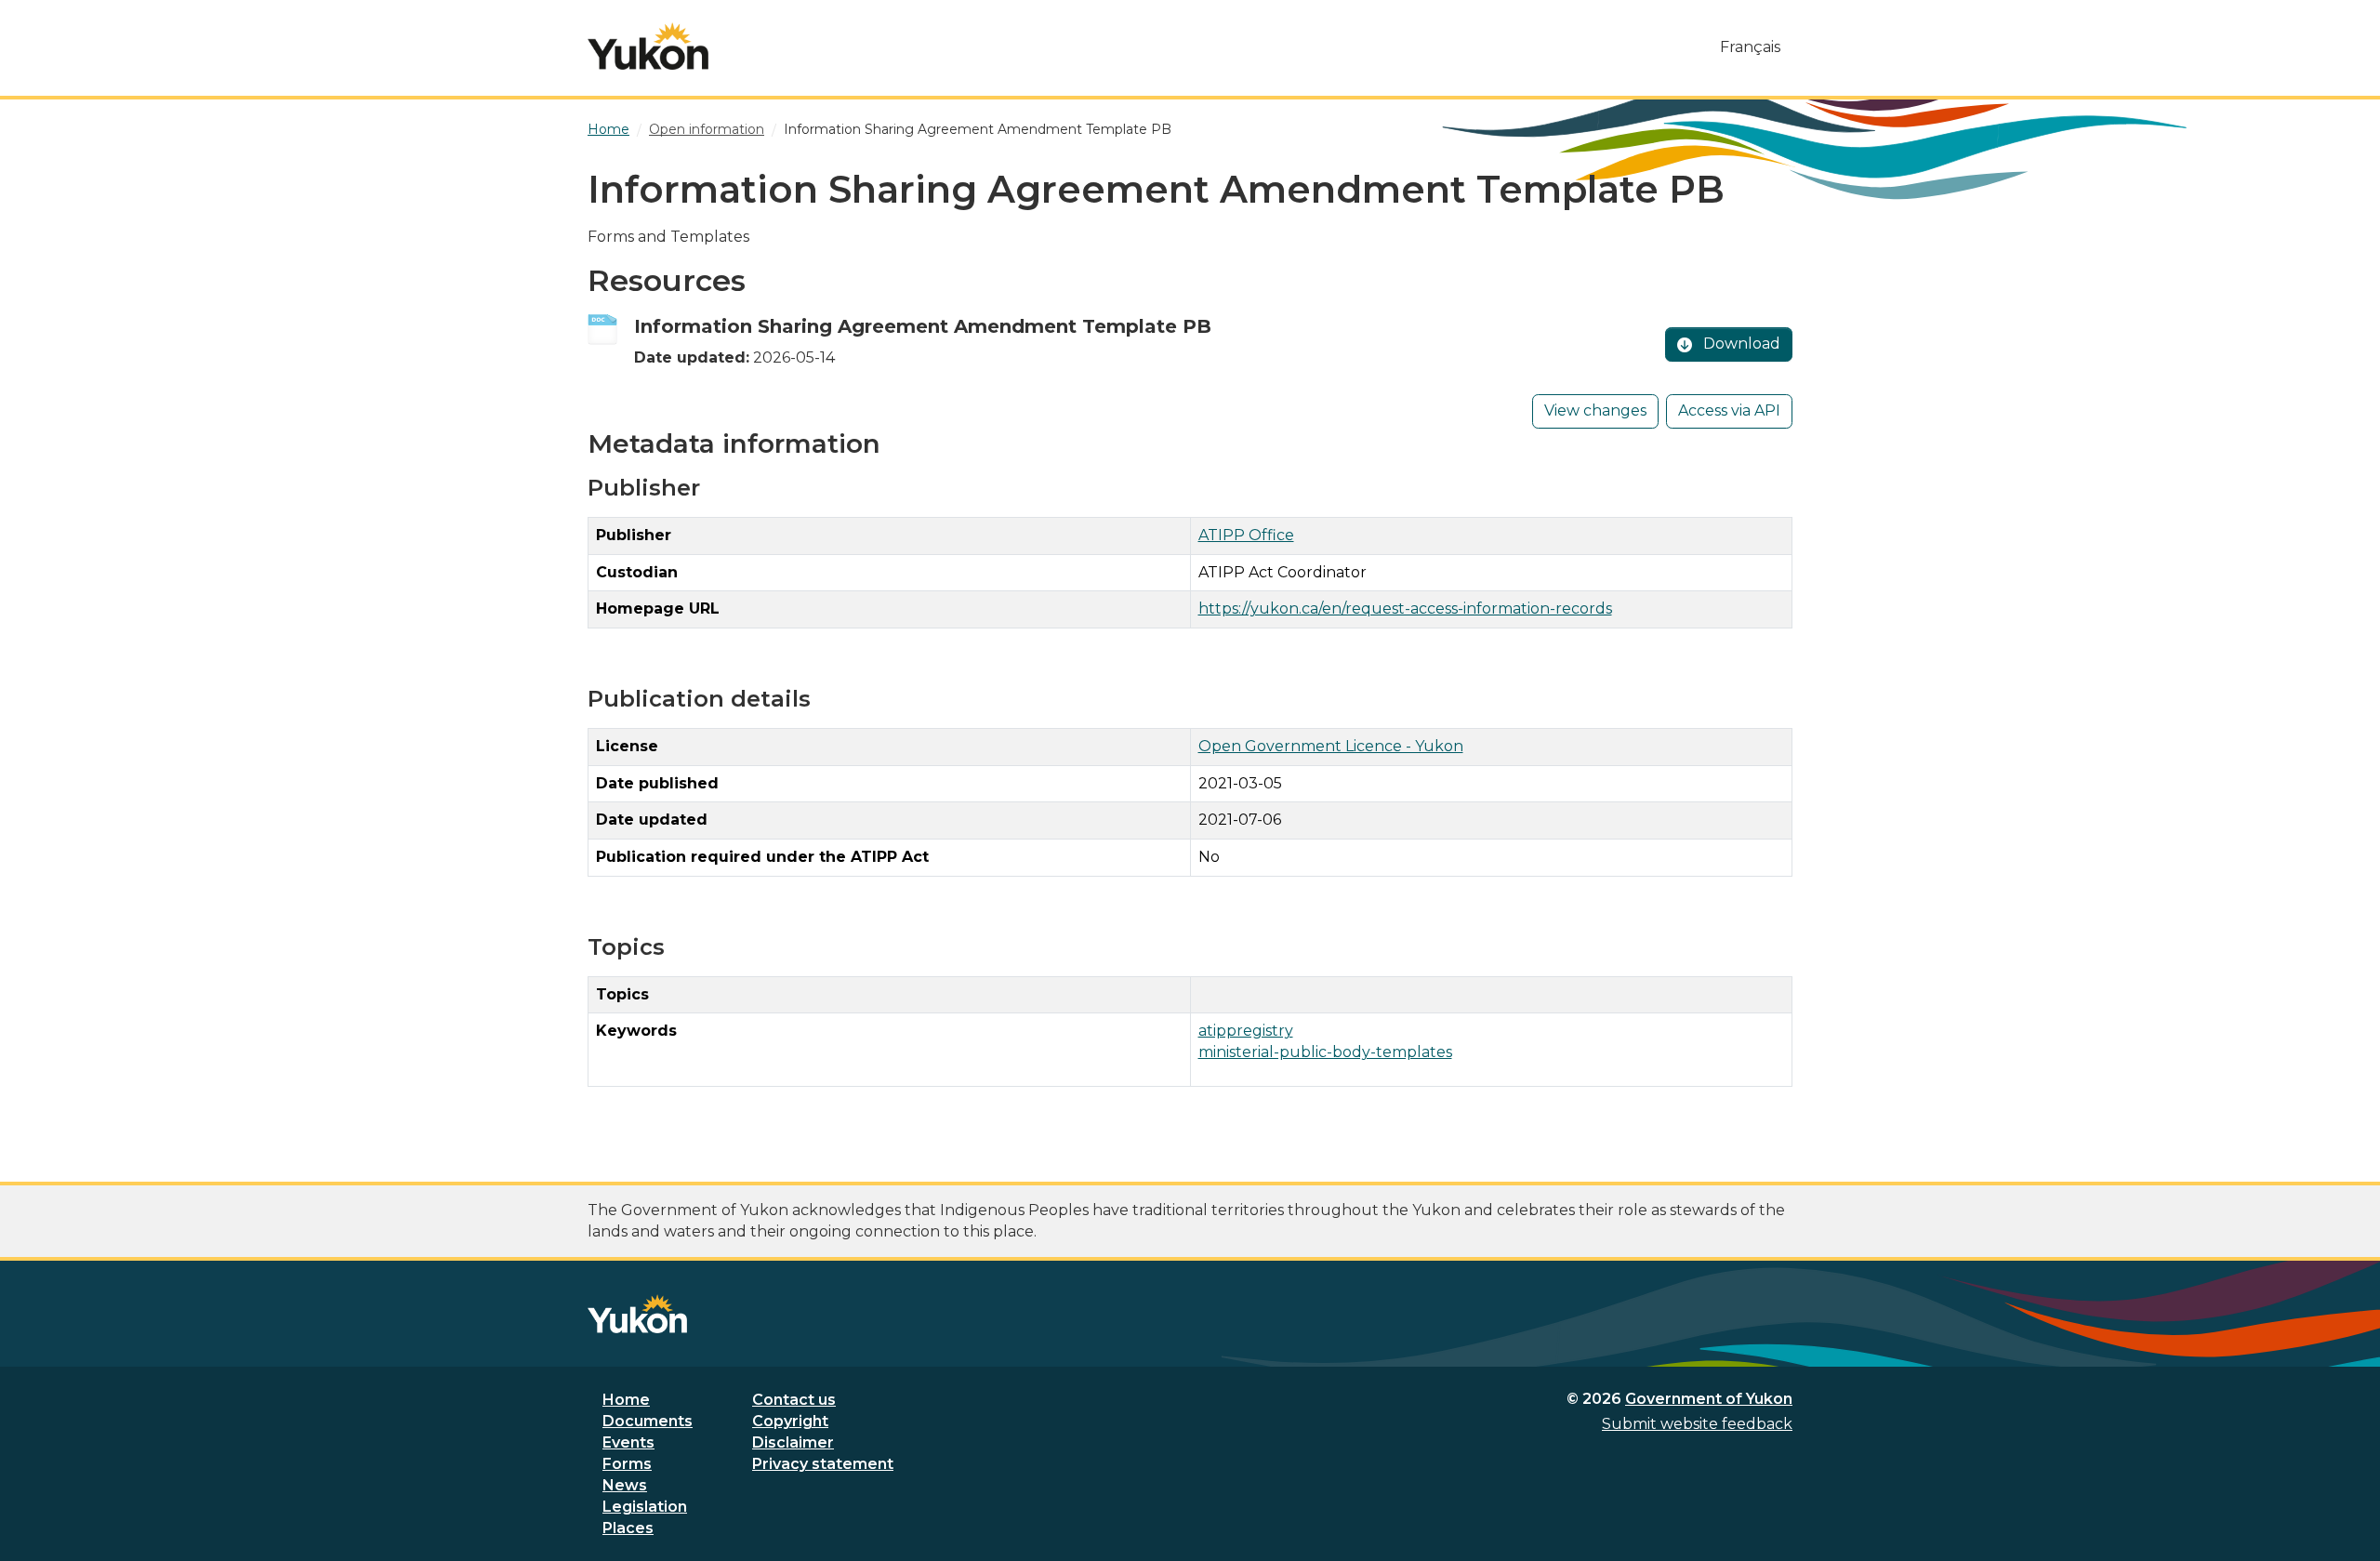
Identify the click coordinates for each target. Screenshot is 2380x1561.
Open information (707, 129)
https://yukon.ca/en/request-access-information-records (1405, 609)
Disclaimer (793, 1442)
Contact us (794, 1400)
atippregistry (1246, 1031)
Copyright (790, 1421)
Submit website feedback (1697, 1424)
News (625, 1485)
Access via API (1729, 410)
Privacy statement (823, 1464)
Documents (648, 1421)
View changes (1595, 410)
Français (1750, 47)
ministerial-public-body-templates (1325, 1052)
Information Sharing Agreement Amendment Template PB (923, 326)
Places (628, 1528)
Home (626, 1400)
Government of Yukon (1709, 1399)
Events (628, 1442)
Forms (627, 1464)
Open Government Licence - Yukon (1331, 746)
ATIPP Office (1246, 535)
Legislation (645, 1507)
